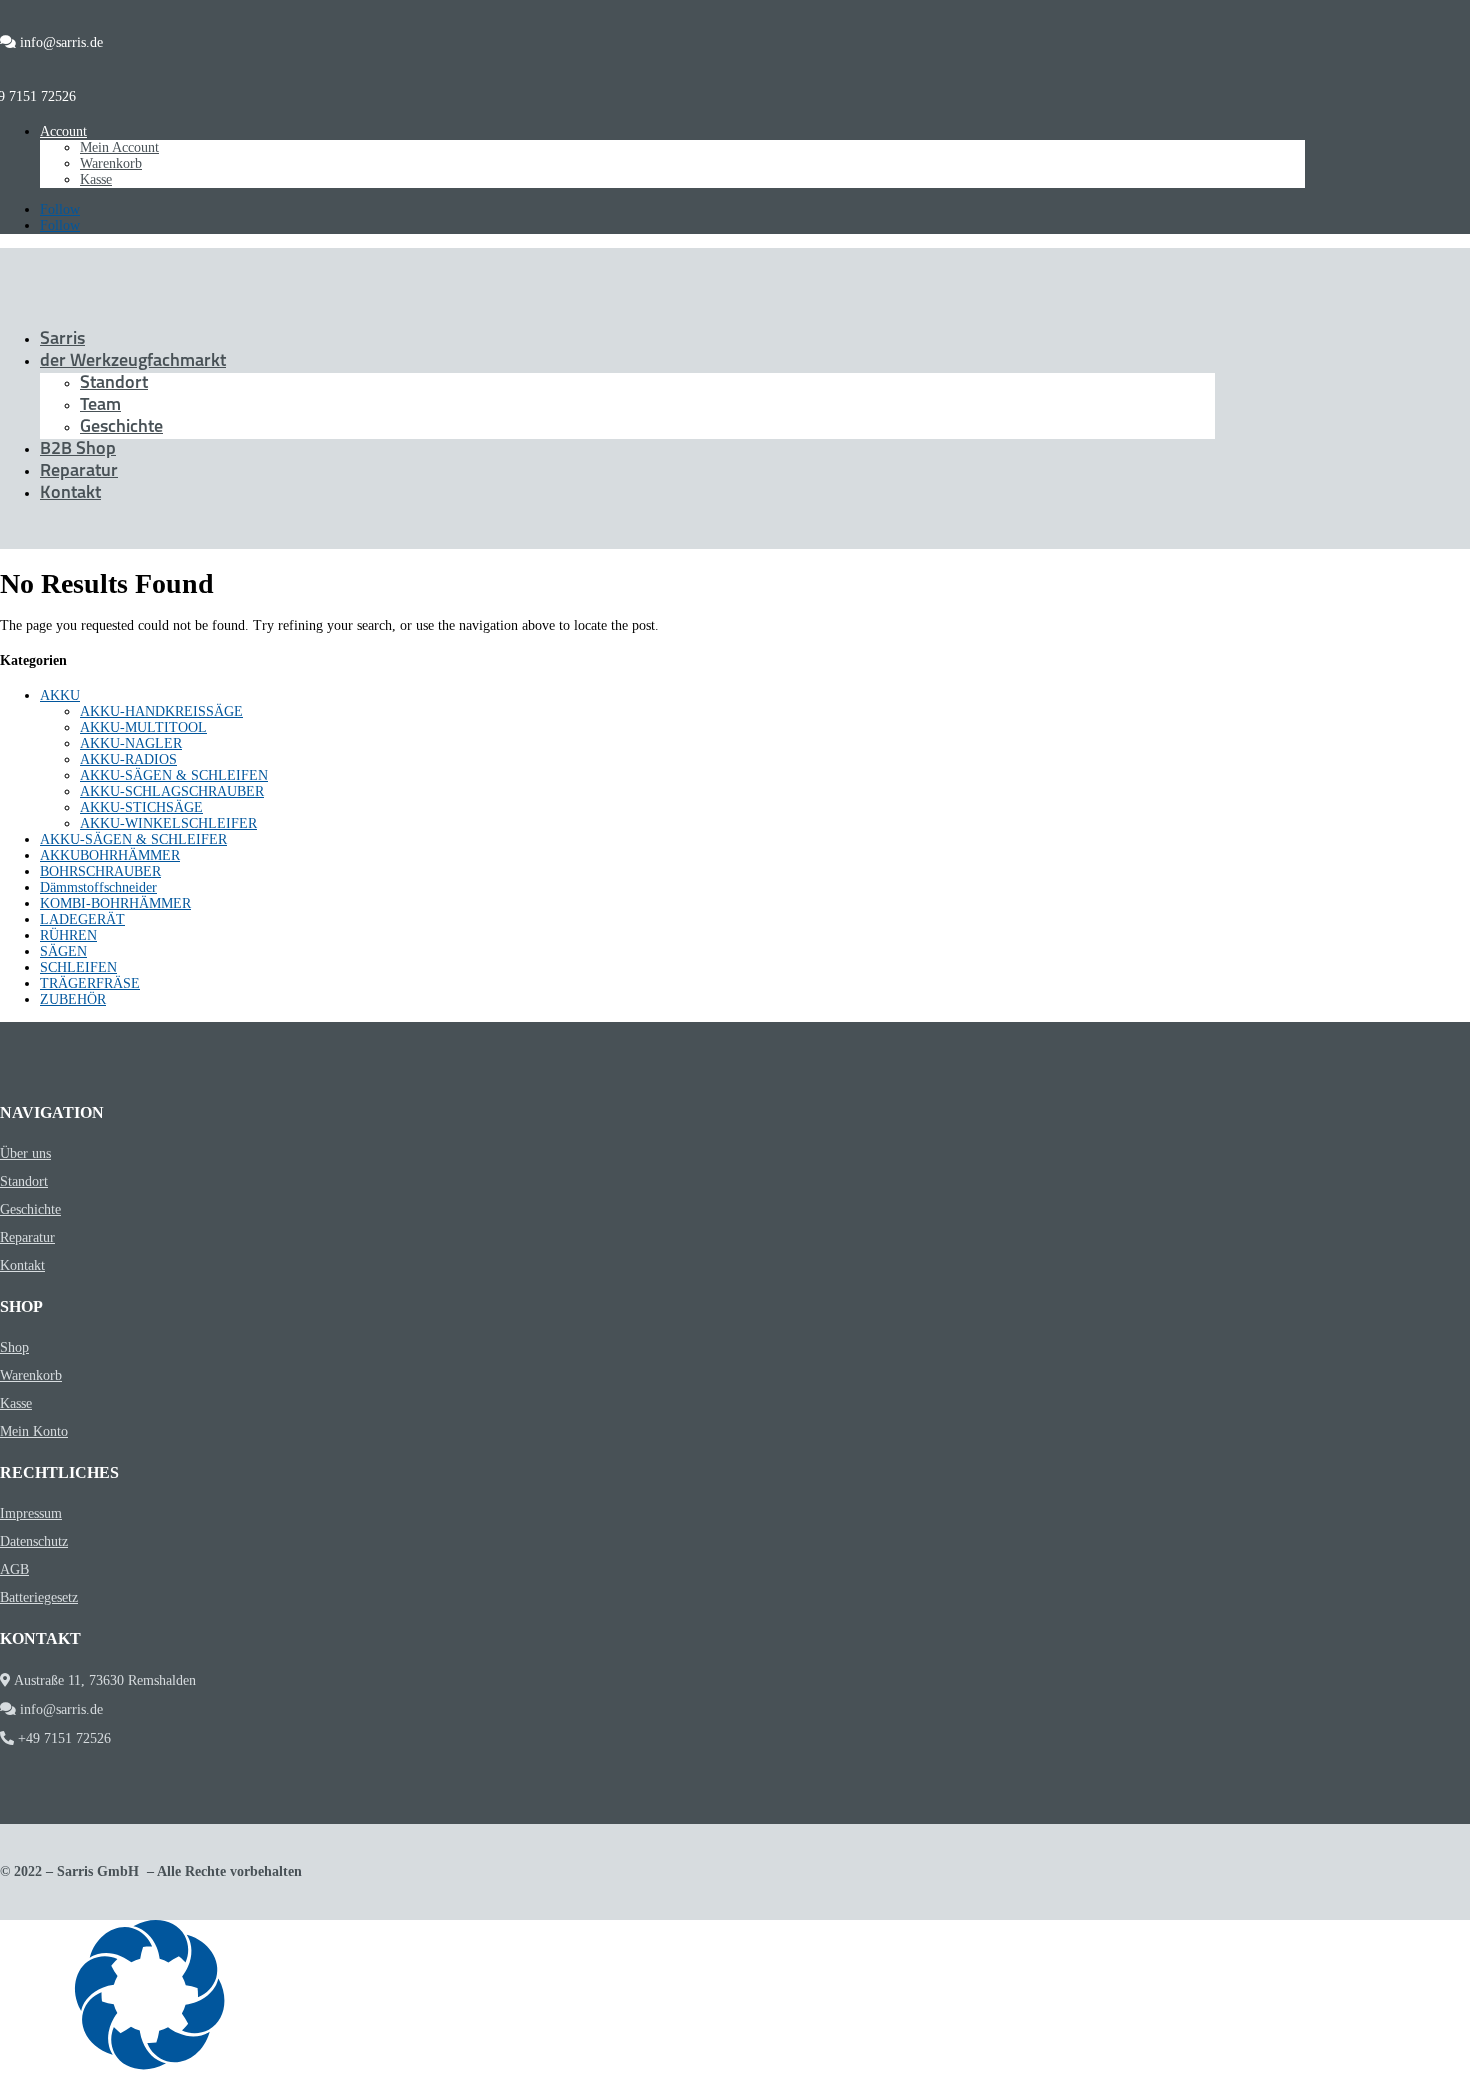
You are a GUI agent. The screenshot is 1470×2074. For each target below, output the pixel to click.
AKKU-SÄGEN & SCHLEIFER (133, 839)
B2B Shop (78, 450)
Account (63, 131)
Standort (114, 384)
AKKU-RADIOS (128, 759)
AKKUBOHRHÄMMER (110, 855)
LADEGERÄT (82, 919)
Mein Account (119, 147)
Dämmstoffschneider (98, 887)
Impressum (31, 1513)
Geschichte (121, 428)
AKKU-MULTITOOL (143, 727)
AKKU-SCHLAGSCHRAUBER (172, 791)
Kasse (96, 179)
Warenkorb (111, 163)
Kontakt (70, 494)
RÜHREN (68, 935)
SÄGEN (63, 951)
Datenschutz (34, 1541)
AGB (14, 1569)
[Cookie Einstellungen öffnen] (150, 2065)
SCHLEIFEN (78, 967)
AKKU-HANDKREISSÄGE (161, 711)
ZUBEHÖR (73, 999)
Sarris (62, 340)
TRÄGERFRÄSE (90, 983)
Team (100, 406)
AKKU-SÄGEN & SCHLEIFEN (174, 775)
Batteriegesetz (39, 1597)
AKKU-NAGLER (131, 743)
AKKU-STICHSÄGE (141, 807)
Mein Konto (34, 1431)
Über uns (25, 1153)
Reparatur (79, 472)
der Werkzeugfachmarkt (133, 362)
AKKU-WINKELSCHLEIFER (168, 823)
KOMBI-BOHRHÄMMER (115, 903)
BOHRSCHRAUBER (100, 871)
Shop (14, 1347)
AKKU (60, 695)
